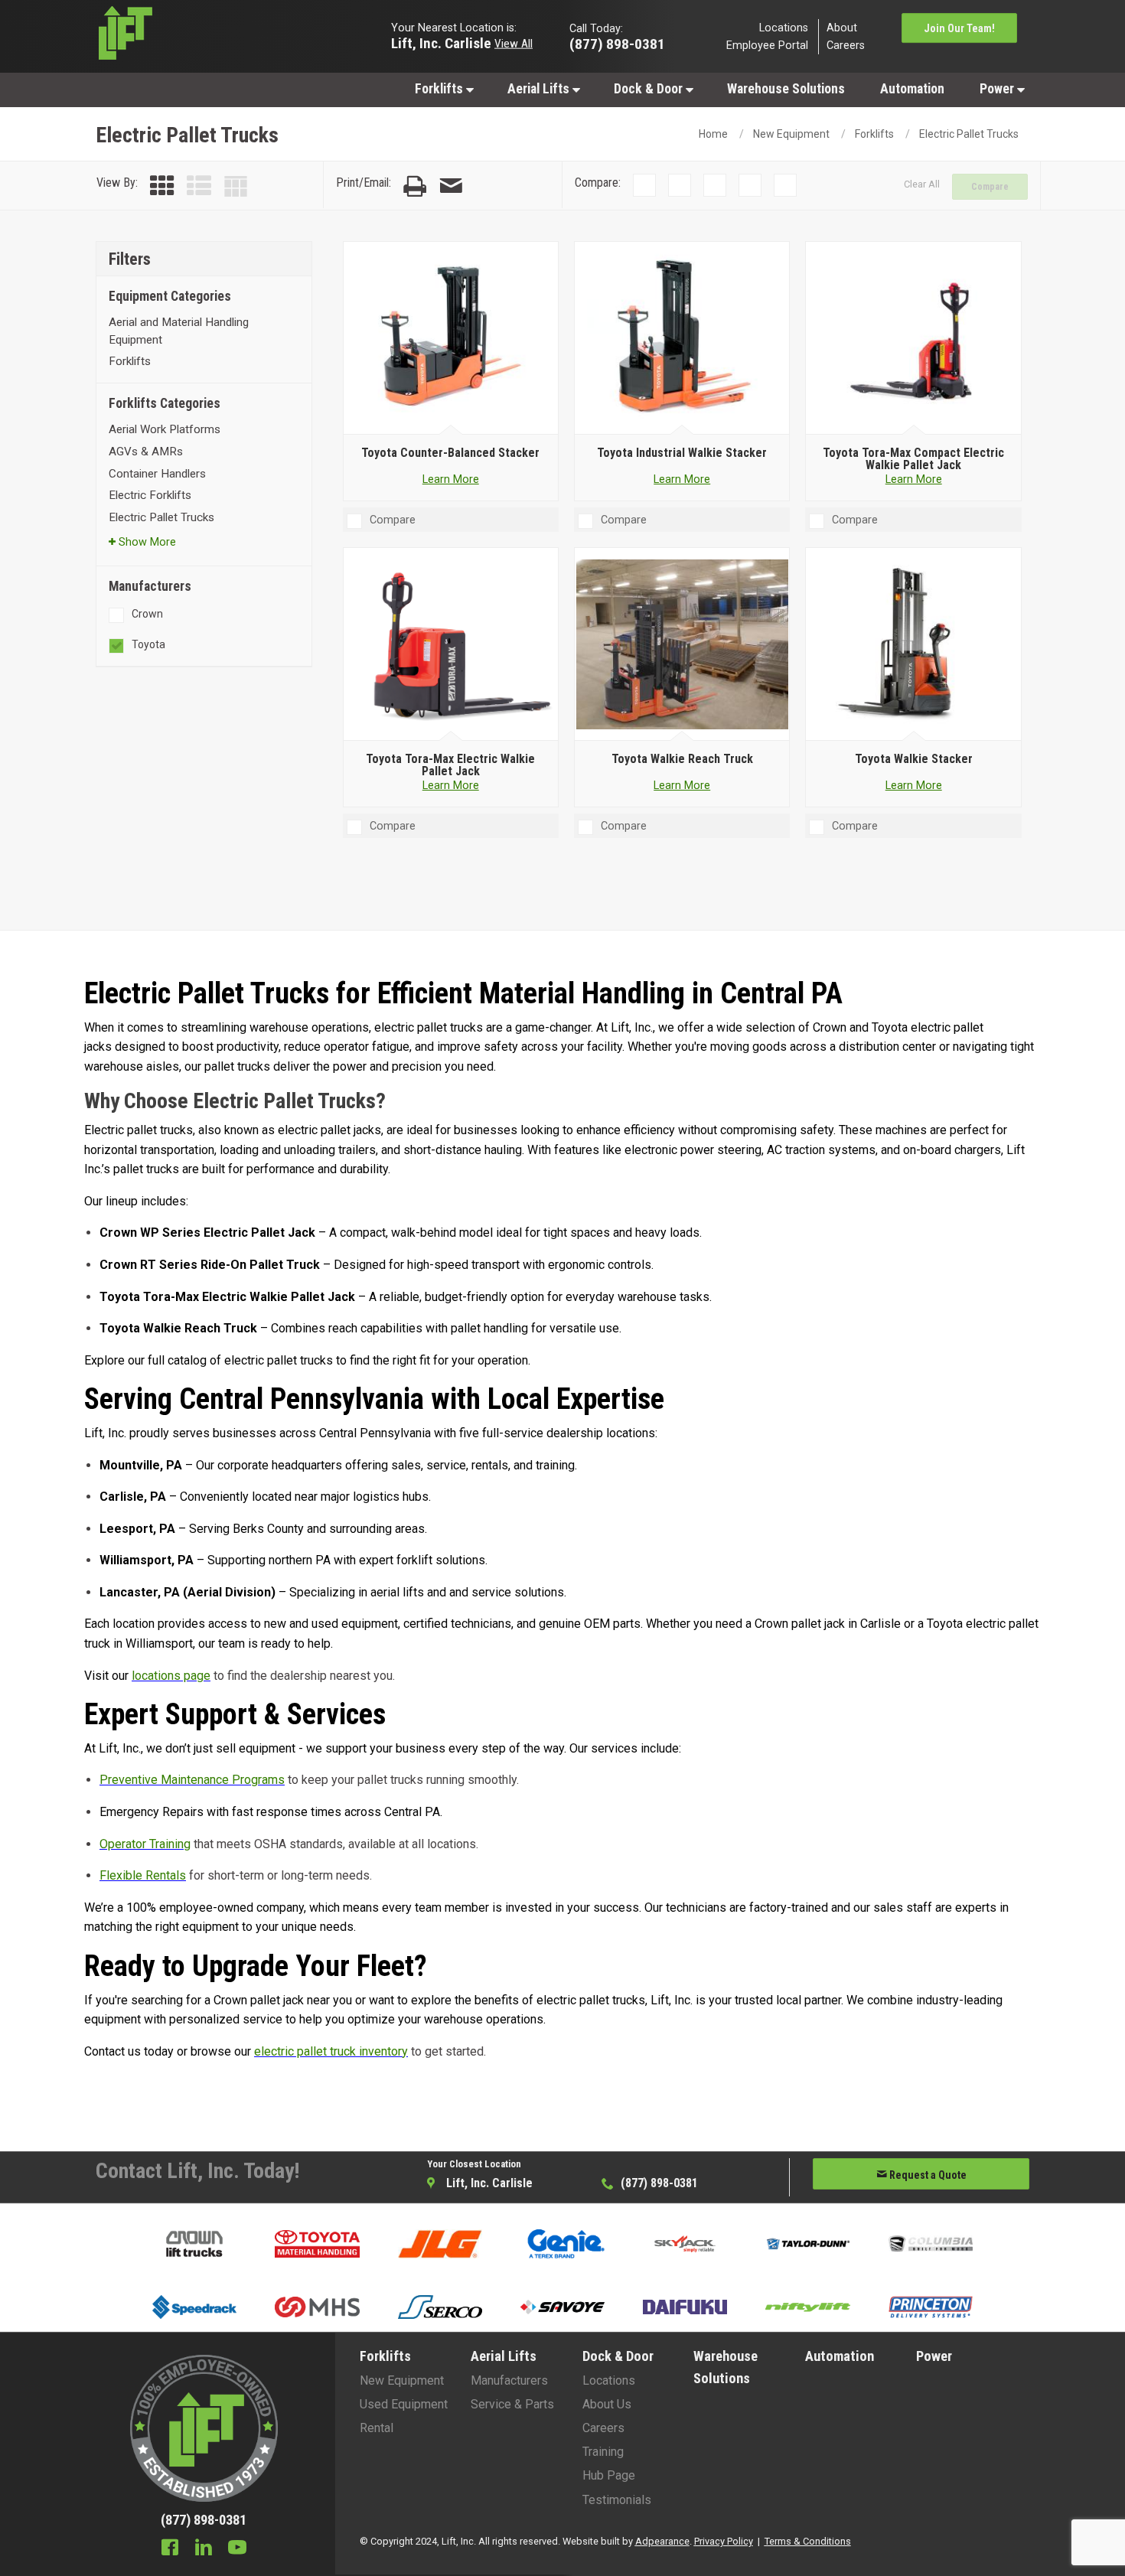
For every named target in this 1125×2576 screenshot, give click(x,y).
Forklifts (440, 89)
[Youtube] (237, 2549)
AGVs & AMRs (146, 452)
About (842, 27)
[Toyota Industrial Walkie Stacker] (682, 338)
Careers (846, 46)
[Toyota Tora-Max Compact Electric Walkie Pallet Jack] (913, 338)
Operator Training (145, 1844)
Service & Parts (512, 2404)
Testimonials (617, 2500)
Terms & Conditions (808, 2541)
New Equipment (791, 134)
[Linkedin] (204, 2549)
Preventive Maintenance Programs (192, 1780)
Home (713, 134)
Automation (912, 89)
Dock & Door (650, 89)
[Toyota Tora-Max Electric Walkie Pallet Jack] (450, 644)
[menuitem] (443, 88)
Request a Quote (927, 2175)
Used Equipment (404, 2404)
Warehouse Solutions (786, 89)
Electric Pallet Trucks (969, 134)
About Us (607, 2404)
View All (514, 43)
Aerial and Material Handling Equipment (179, 331)
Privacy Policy (724, 2541)
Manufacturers (509, 2380)
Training (603, 2452)
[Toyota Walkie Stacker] (913, 644)
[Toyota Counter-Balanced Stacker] (450, 338)
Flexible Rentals (143, 1875)
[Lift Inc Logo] (204, 37)
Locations (784, 27)
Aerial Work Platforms (165, 429)
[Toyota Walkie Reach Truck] (682, 644)
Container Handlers (157, 474)
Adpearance (662, 2541)
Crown (147, 614)
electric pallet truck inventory (331, 2051)
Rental (377, 2428)
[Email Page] (451, 186)
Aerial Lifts (540, 89)
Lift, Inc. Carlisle (441, 42)
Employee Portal (767, 46)
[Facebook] (170, 2549)
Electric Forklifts (150, 495)
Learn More (451, 479)
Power (998, 89)
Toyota (148, 644)
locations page (171, 1676)
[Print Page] (415, 186)
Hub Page (609, 2475)
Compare (990, 187)
